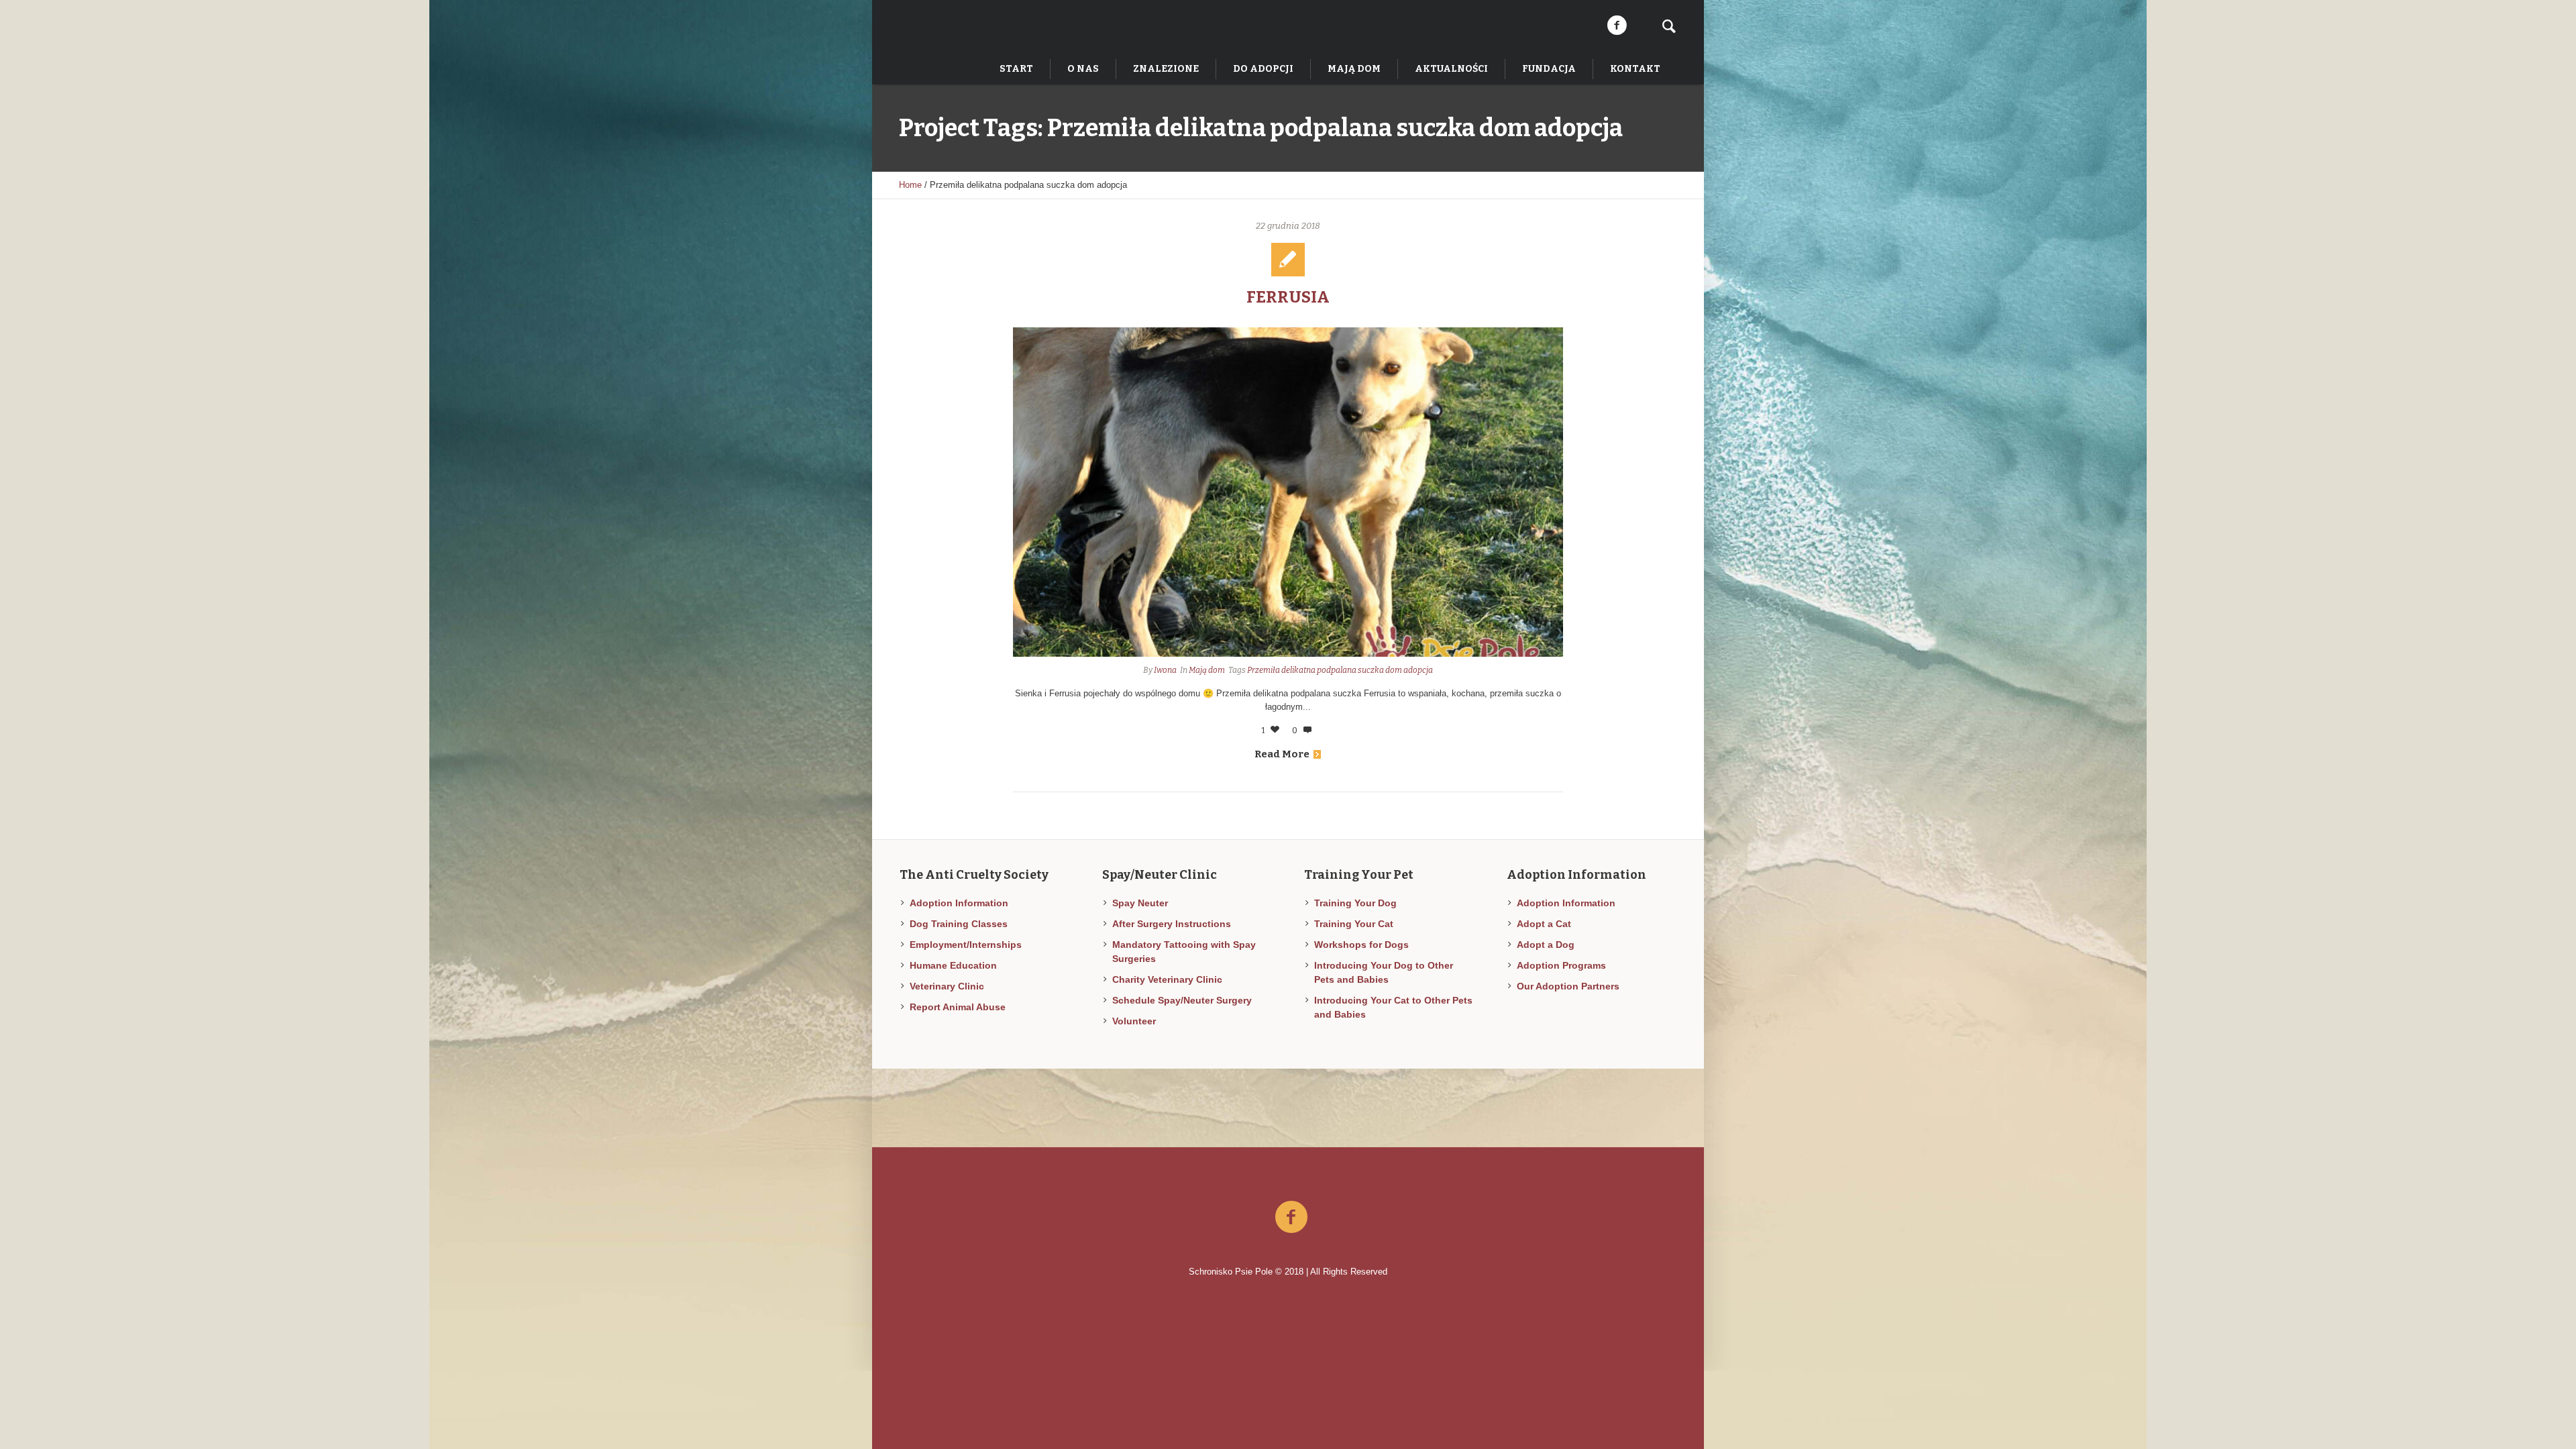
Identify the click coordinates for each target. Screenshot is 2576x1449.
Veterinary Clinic (947, 986)
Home (910, 185)
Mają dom (1207, 670)
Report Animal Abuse (958, 1007)
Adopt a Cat (1544, 924)
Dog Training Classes (959, 924)
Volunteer (1134, 1021)
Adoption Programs (1561, 965)
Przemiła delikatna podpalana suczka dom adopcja (1340, 670)
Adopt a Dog (1546, 945)
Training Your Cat (1354, 924)
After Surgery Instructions (1172, 924)
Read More (1282, 754)
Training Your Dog (1355, 903)
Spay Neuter (1140, 903)
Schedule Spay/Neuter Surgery (1182, 1000)
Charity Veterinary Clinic (1167, 979)
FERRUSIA (1288, 297)
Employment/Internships (966, 945)
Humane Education (953, 965)
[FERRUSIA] (1288, 492)
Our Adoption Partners (1568, 986)
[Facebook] (1617, 25)
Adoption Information (959, 903)
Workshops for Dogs (1361, 945)
